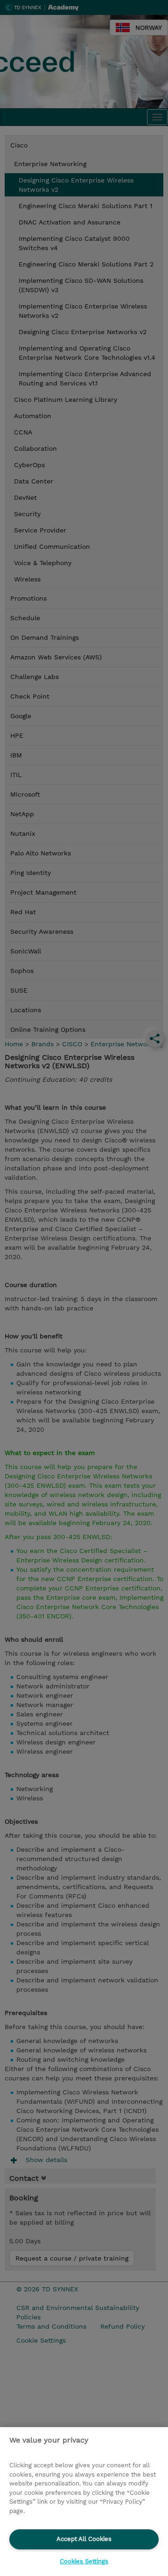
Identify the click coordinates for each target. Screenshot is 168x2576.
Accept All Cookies (84, 2539)
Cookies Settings (84, 2561)
